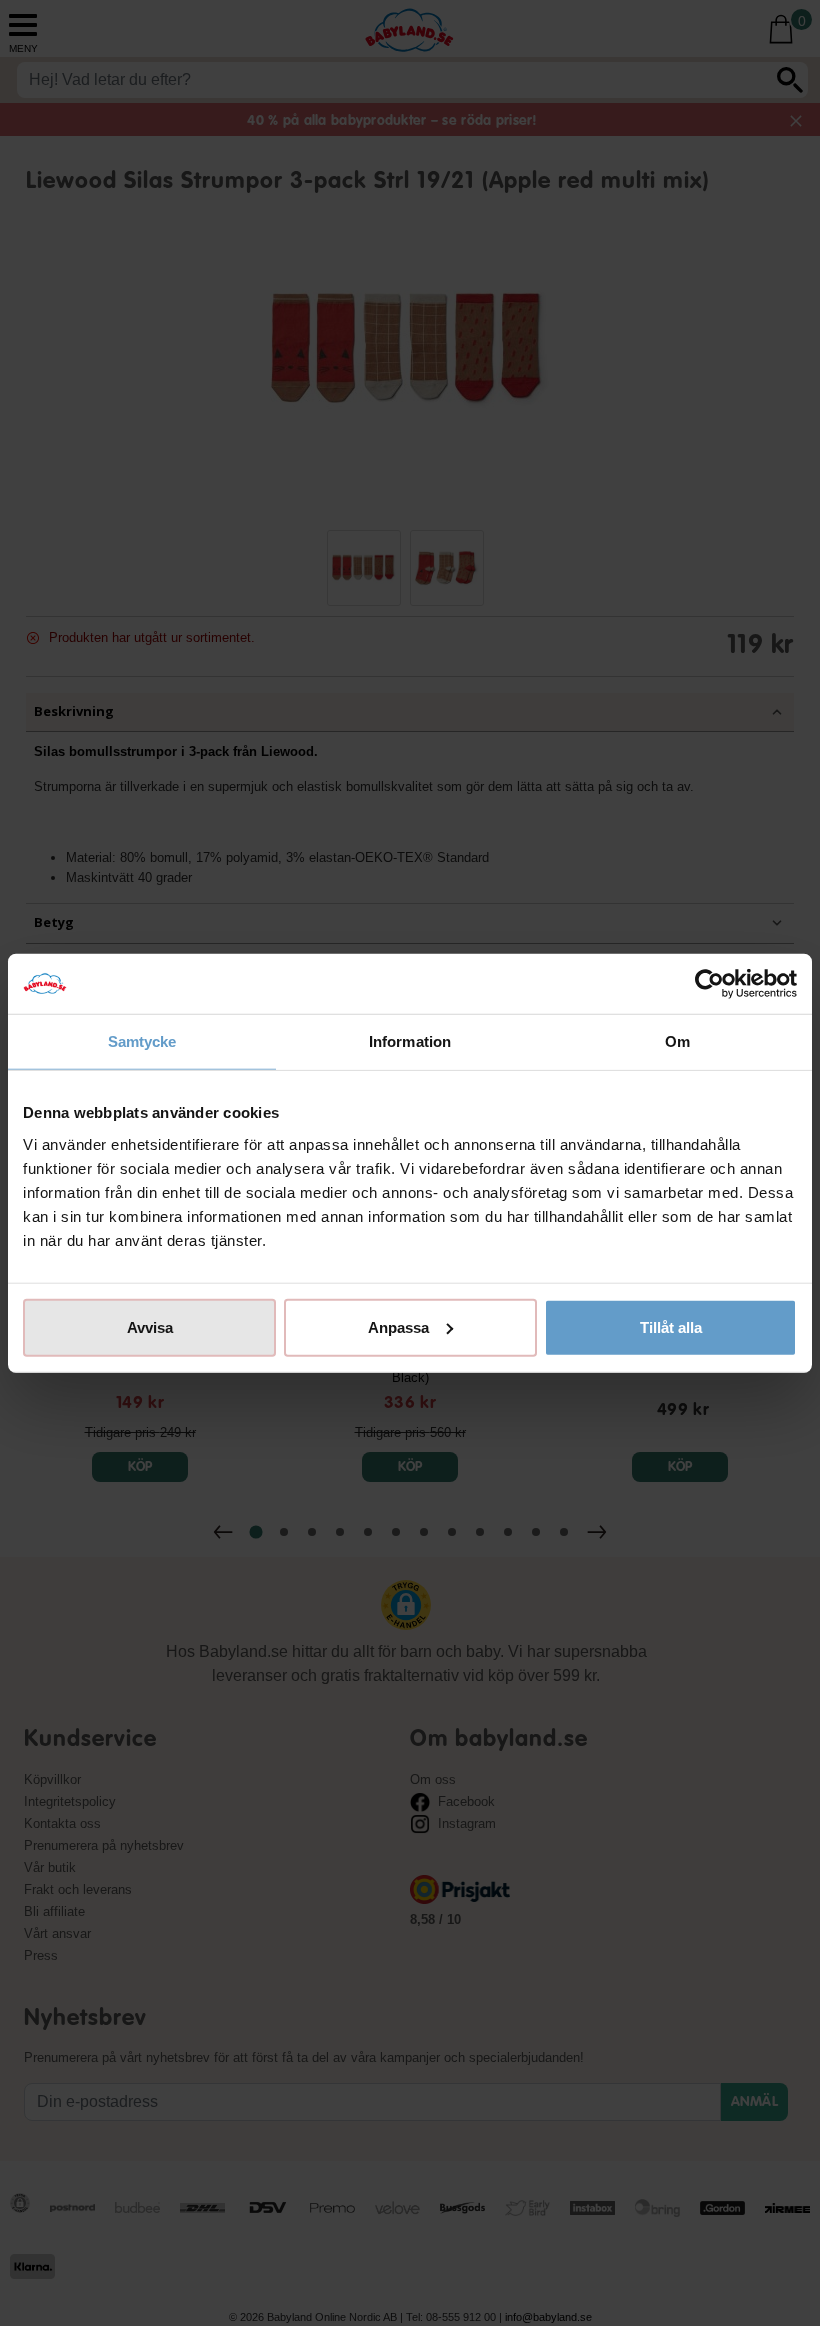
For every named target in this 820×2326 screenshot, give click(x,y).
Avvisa (150, 1326)
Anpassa (398, 1326)
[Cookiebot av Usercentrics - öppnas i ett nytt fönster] (709, 984)
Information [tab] (410, 1041)
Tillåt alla (671, 1326)
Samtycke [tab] (142, 1041)
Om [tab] (677, 1041)
